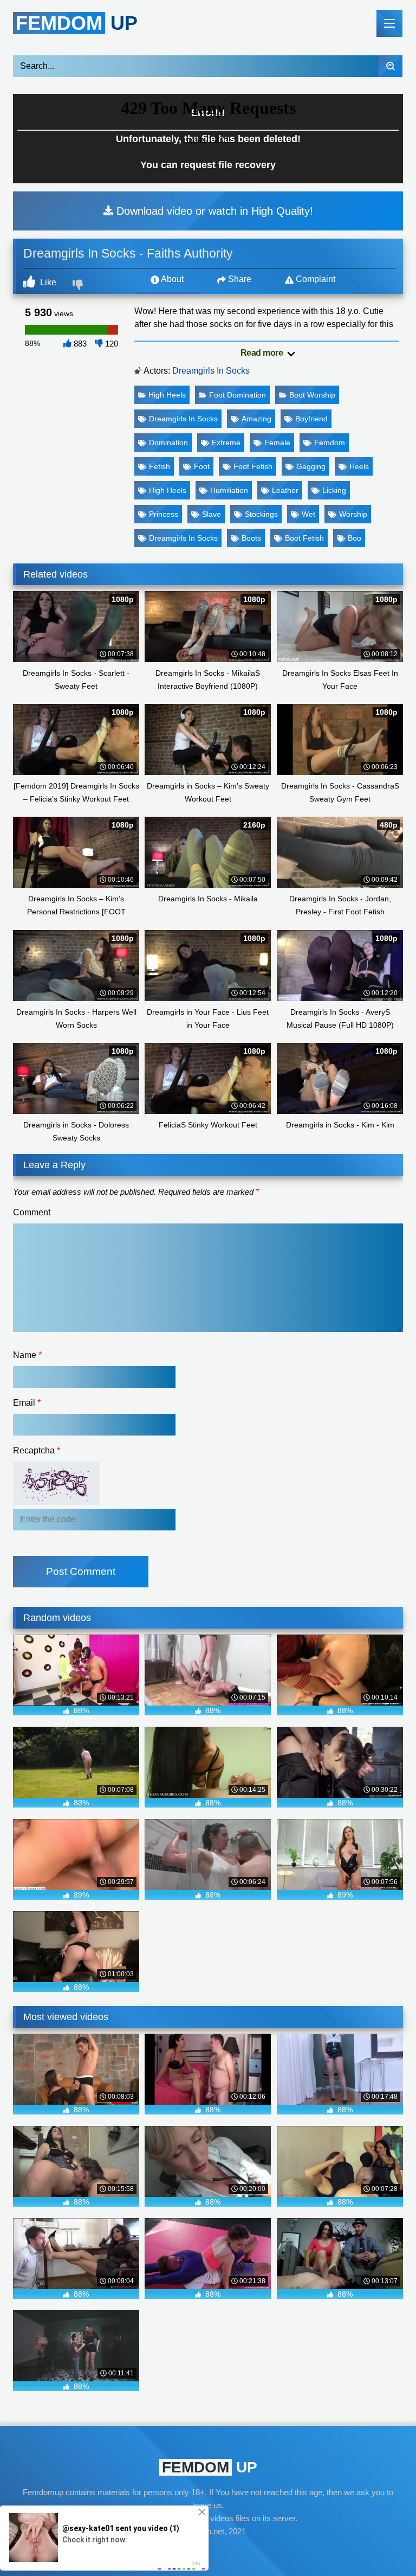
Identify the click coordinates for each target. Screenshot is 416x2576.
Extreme (226, 443)
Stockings (261, 514)
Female (277, 443)
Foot (202, 466)
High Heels (167, 395)
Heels (359, 466)
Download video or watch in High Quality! (213, 211)
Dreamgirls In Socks (211, 371)
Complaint (314, 279)
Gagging (311, 466)
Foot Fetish (253, 466)
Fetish (160, 466)
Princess (164, 514)
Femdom (330, 443)
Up (77, 23)
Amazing (256, 419)
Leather (285, 490)
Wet (308, 514)
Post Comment (81, 1571)
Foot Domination (238, 395)
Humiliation (229, 490)
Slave (212, 514)
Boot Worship (312, 395)
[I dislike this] (79, 286)
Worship (353, 514)
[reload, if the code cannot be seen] (56, 1502)
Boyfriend (311, 419)
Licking (334, 490)
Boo (355, 538)
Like (47, 282)
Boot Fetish (304, 538)
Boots (251, 538)
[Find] (390, 66)
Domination (168, 443)
